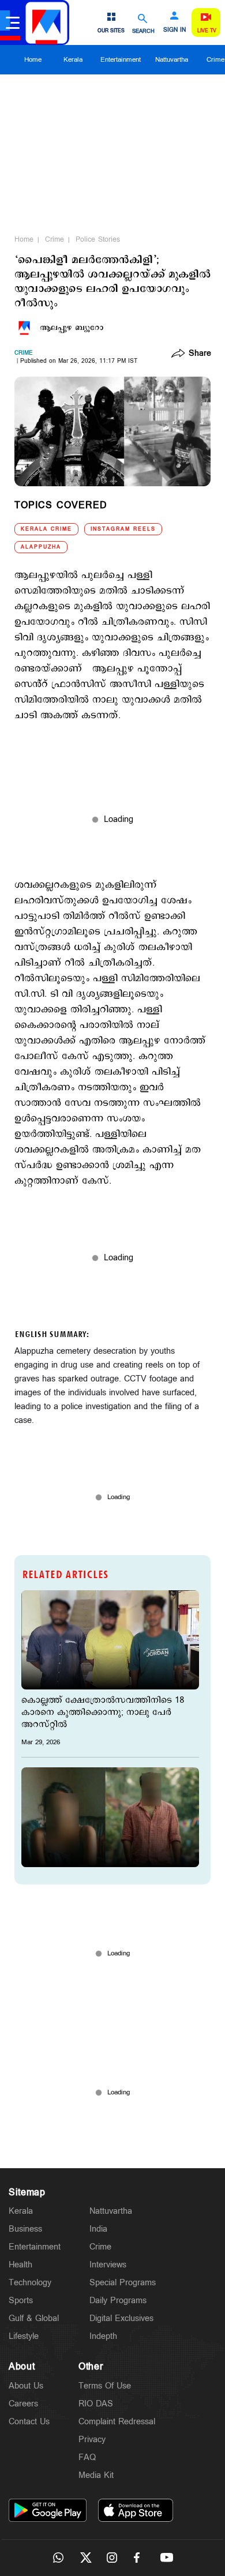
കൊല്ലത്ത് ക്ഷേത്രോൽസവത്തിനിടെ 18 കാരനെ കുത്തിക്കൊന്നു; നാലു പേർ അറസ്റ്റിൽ (103, 1712)
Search (143, 31)
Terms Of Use (105, 2386)
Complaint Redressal (117, 2422)
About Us (26, 2386)
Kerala (73, 60)
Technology (30, 2283)
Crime (55, 239)
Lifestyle (24, 2336)
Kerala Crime (46, 529)
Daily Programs (118, 2301)
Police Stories (98, 239)
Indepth (103, 2336)
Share (200, 354)
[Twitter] (85, 2558)
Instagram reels (123, 529)
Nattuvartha (172, 60)
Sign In (175, 30)
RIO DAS (96, 2404)
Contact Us (29, 2422)
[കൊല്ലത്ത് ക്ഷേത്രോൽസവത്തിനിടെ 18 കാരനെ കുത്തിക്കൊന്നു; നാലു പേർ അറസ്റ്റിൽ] (110, 1640)
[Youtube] (167, 2558)
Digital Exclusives (121, 2318)
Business (25, 2229)
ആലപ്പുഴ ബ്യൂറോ (72, 328)
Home (33, 60)
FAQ (87, 2457)
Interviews (108, 2265)
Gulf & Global (34, 2318)
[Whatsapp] (58, 2558)
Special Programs (123, 2283)
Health (20, 2265)
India (98, 2229)
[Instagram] (112, 2558)
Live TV (207, 31)
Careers (23, 2404)
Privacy (92, 2440)
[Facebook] (140, 2558)
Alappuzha (41, 547)
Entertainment (121, 60)
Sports (21, 2301)
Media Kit (96, 2475)
